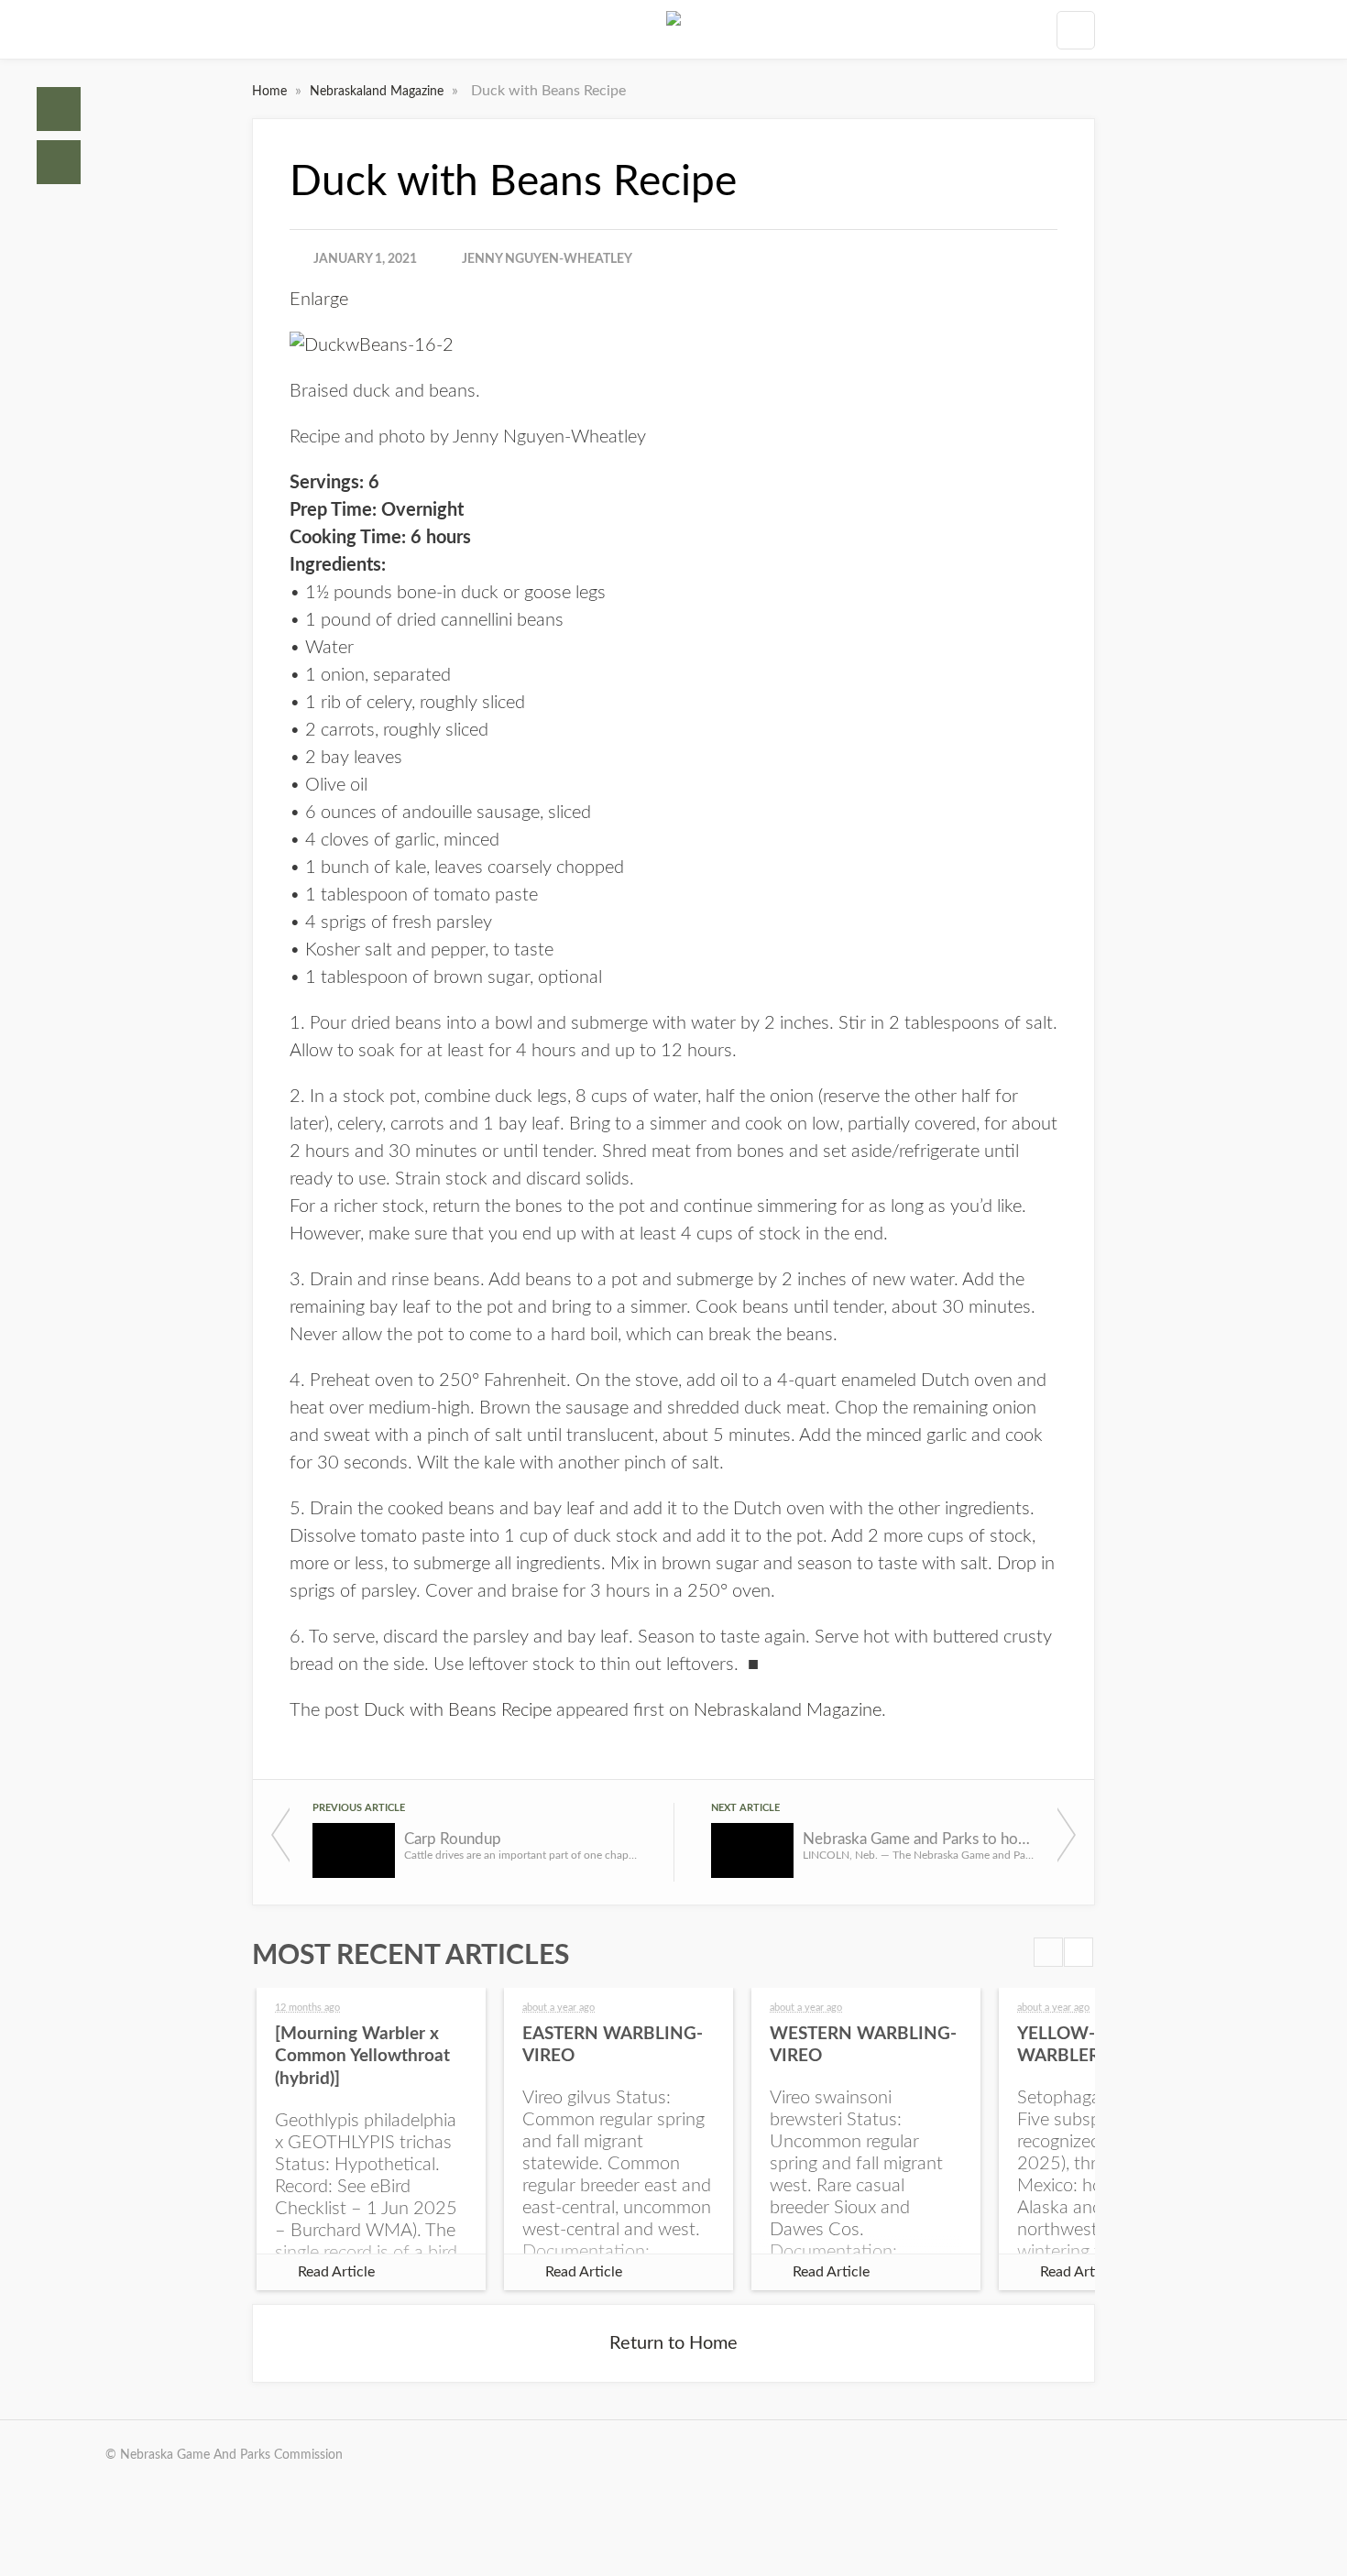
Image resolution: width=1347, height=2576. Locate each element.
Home (59, 109)
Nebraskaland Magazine (378, 92)
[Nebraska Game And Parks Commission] (673, 29)
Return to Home (673, 2343)
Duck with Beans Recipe (458, 1710)
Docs (59, 162)
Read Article (336, 2272)
